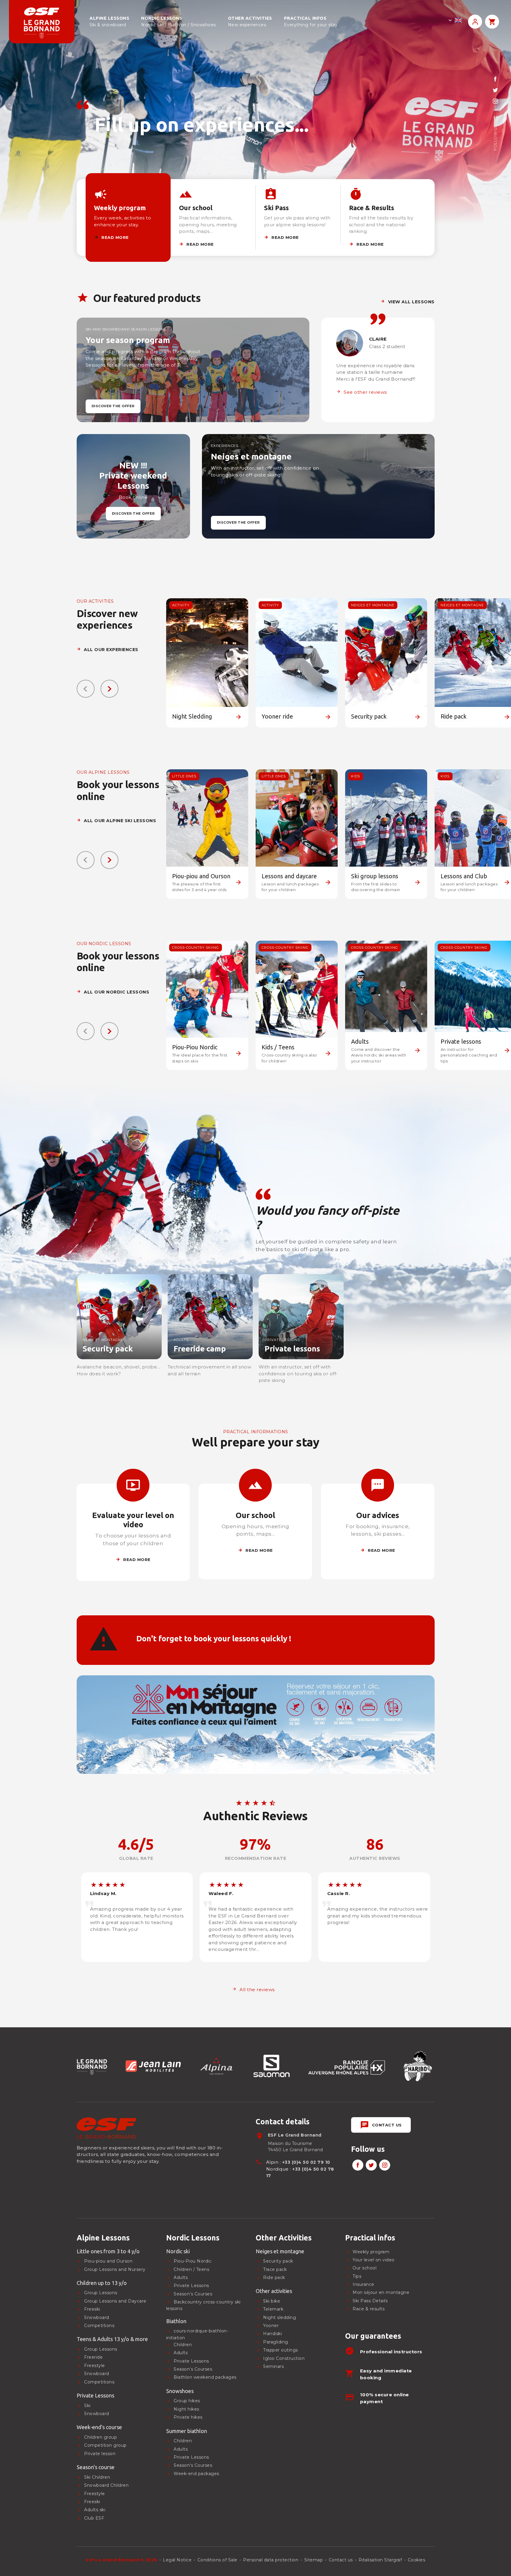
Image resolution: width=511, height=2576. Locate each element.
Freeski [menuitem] (92, 2309)
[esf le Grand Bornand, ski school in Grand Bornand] (42, 22)
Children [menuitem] (183, 2441)
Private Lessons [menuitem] (191, 2457)
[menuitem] (117, 2238)
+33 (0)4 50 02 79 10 (306, 2162)
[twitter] (495, 90)
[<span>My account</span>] (475, 22)
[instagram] (495, 101)
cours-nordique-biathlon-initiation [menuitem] (197, 2334)
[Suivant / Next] (109, 689)
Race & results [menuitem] (369, 2309)
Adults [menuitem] (181, 2449)
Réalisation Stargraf (380, 2560)
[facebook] (495, 79)
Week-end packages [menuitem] (196, 2474)
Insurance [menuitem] (363, 2284)
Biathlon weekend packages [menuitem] (205, 2377)
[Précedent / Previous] (86, 689)
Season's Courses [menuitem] (193, 2466)
